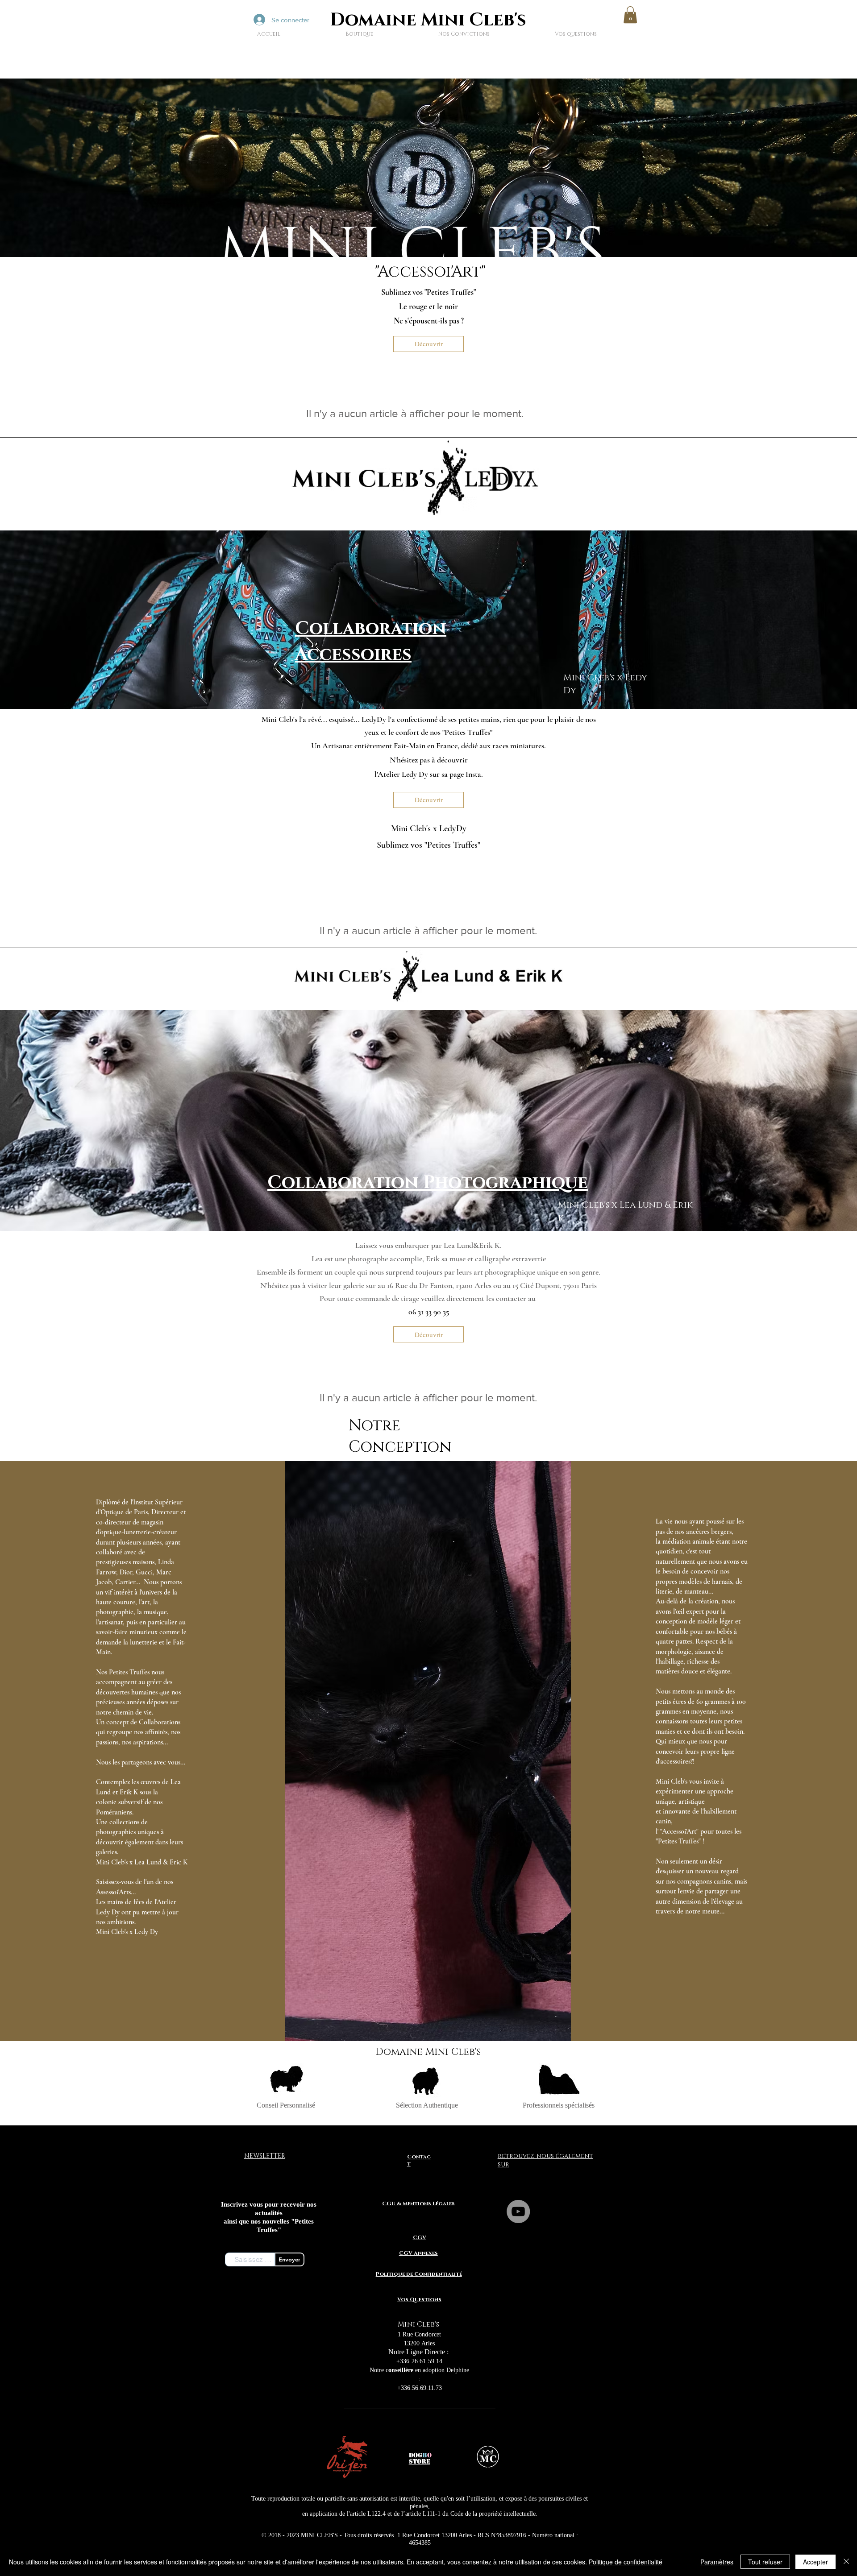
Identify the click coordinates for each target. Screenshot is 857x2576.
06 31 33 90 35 (429, 1312)
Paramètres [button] (717, 2562)
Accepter (815, 2562)
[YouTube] (518, 2212)
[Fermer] (846, 2562)
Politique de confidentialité (626, 2562)
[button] (630, 15)
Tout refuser (765, 2562)
